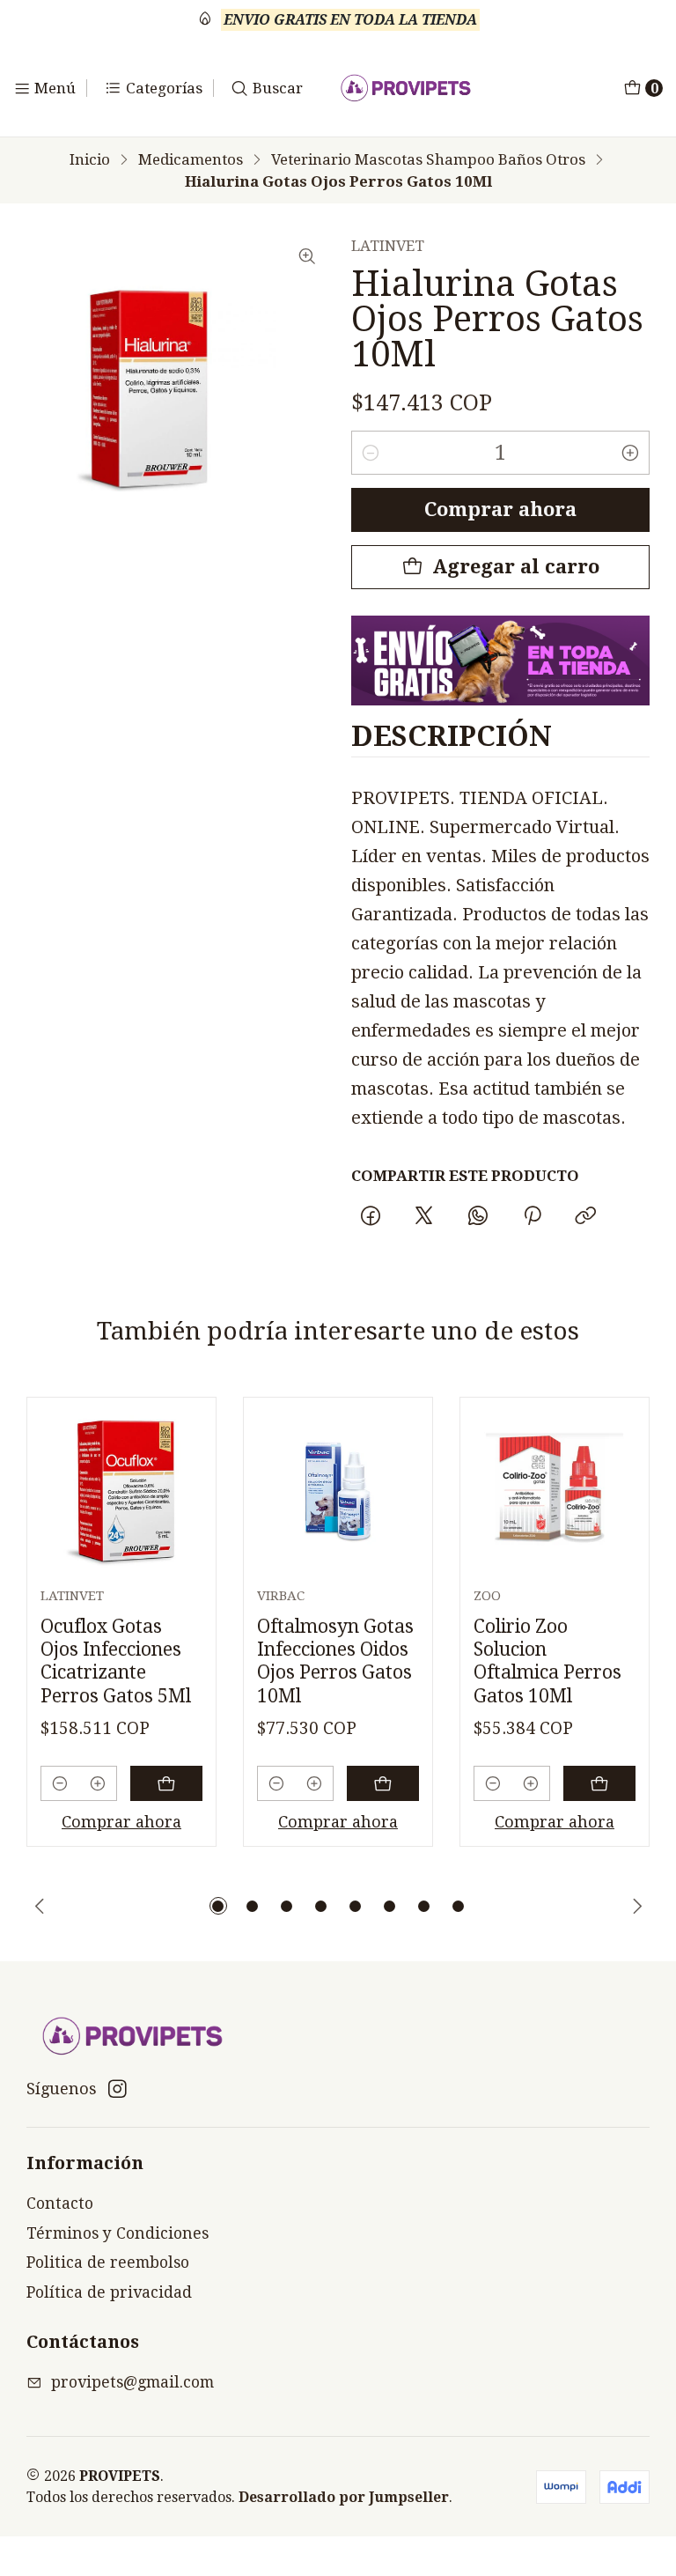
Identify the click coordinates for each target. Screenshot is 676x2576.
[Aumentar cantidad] (630, 453)
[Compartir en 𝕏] (424, 1216)
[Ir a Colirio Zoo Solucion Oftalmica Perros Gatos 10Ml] (555, 1492)
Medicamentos (191, 160)
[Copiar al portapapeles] (585, 1216)
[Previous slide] (40, 1906)
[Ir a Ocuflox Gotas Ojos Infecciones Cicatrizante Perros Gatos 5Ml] (121, 1492)
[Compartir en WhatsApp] (478, 1216)
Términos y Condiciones (118, 2233)
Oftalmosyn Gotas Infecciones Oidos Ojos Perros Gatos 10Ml (335, 1661)
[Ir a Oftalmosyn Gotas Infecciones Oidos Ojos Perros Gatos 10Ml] (338, 1492)
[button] (218, 1906)
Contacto (60, 2203)
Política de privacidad (109, 2292)
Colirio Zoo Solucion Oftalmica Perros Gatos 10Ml (547, 1661)
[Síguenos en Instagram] (118, 2089)
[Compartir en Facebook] (370, 1216)
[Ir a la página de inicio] (406, 88)
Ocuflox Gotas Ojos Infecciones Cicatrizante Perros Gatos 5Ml (116, 1661)
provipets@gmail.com (132, 2382)
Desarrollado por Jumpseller (344, 2497)
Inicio (90, 160)
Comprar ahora (500, 509)
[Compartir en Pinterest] (532, 1216)
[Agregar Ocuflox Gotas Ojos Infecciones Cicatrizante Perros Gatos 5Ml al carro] (166, 1783)
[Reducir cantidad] (371, 453)
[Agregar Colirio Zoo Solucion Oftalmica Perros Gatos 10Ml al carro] (599, 1783)
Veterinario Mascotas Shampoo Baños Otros (428, 160)
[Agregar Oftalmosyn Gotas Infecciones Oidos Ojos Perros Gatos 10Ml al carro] (383, 1783)
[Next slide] (636, 1906)
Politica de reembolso (108, 2262)
